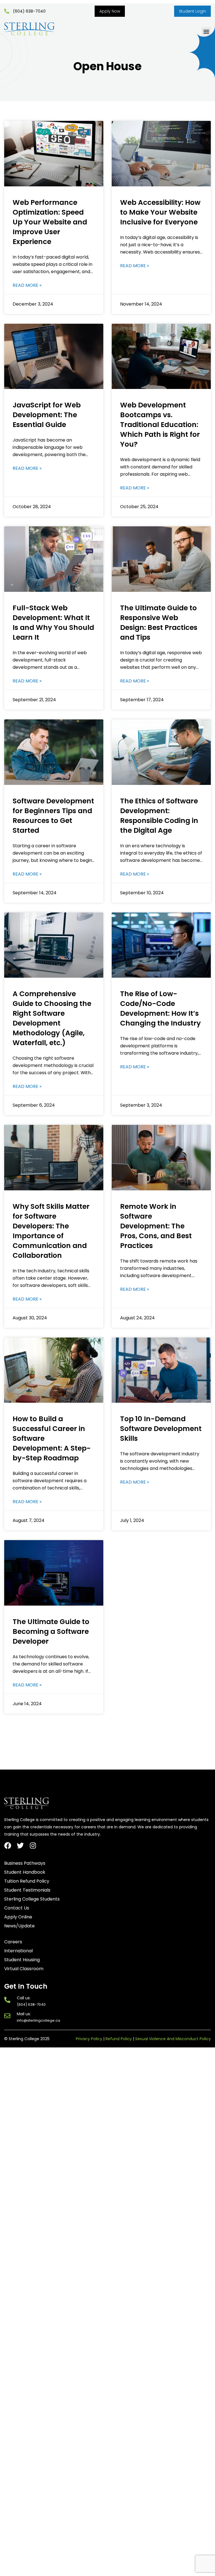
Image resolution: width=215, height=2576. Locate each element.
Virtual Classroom (24, 1969)
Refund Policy (119, 2039)
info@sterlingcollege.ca (38, 2020)
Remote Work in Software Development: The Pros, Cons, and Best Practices (156, 1226)
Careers (13, 1942)
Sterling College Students (32, 1899)
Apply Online (18, 1917)
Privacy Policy (89, 2039)
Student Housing (22, 1960)
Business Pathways (25, 1863)
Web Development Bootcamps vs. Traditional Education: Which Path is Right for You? (160, 425)
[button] (206, 32)
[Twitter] (20, 1846)
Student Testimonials (27, 1890)
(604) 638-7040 (31, 2004)
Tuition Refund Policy (27, 1881)
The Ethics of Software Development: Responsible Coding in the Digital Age (159, 816)
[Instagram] (33, 1846)
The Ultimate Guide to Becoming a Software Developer (51, 1631)
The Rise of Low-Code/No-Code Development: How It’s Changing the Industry (160, 1008)
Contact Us (17, 1908)
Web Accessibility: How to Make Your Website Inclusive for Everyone (160, 212)
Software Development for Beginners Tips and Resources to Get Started (53, 816)
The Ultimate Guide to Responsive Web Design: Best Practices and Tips (159, 623)
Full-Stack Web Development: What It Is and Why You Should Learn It (53, 623)
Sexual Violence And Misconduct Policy (173, 2039)
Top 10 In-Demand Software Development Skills (161, 1429)
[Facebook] (8, 1846)
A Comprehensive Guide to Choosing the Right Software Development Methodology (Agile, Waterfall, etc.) (52, 1018)
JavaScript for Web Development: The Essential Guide (47, 415)
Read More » (27, 285)
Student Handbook (25, 1872)
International (18, 1951)
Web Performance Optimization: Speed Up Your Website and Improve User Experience (50, 222)
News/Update (19, 1926)
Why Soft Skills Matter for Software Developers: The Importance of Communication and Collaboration (51, 1231)
